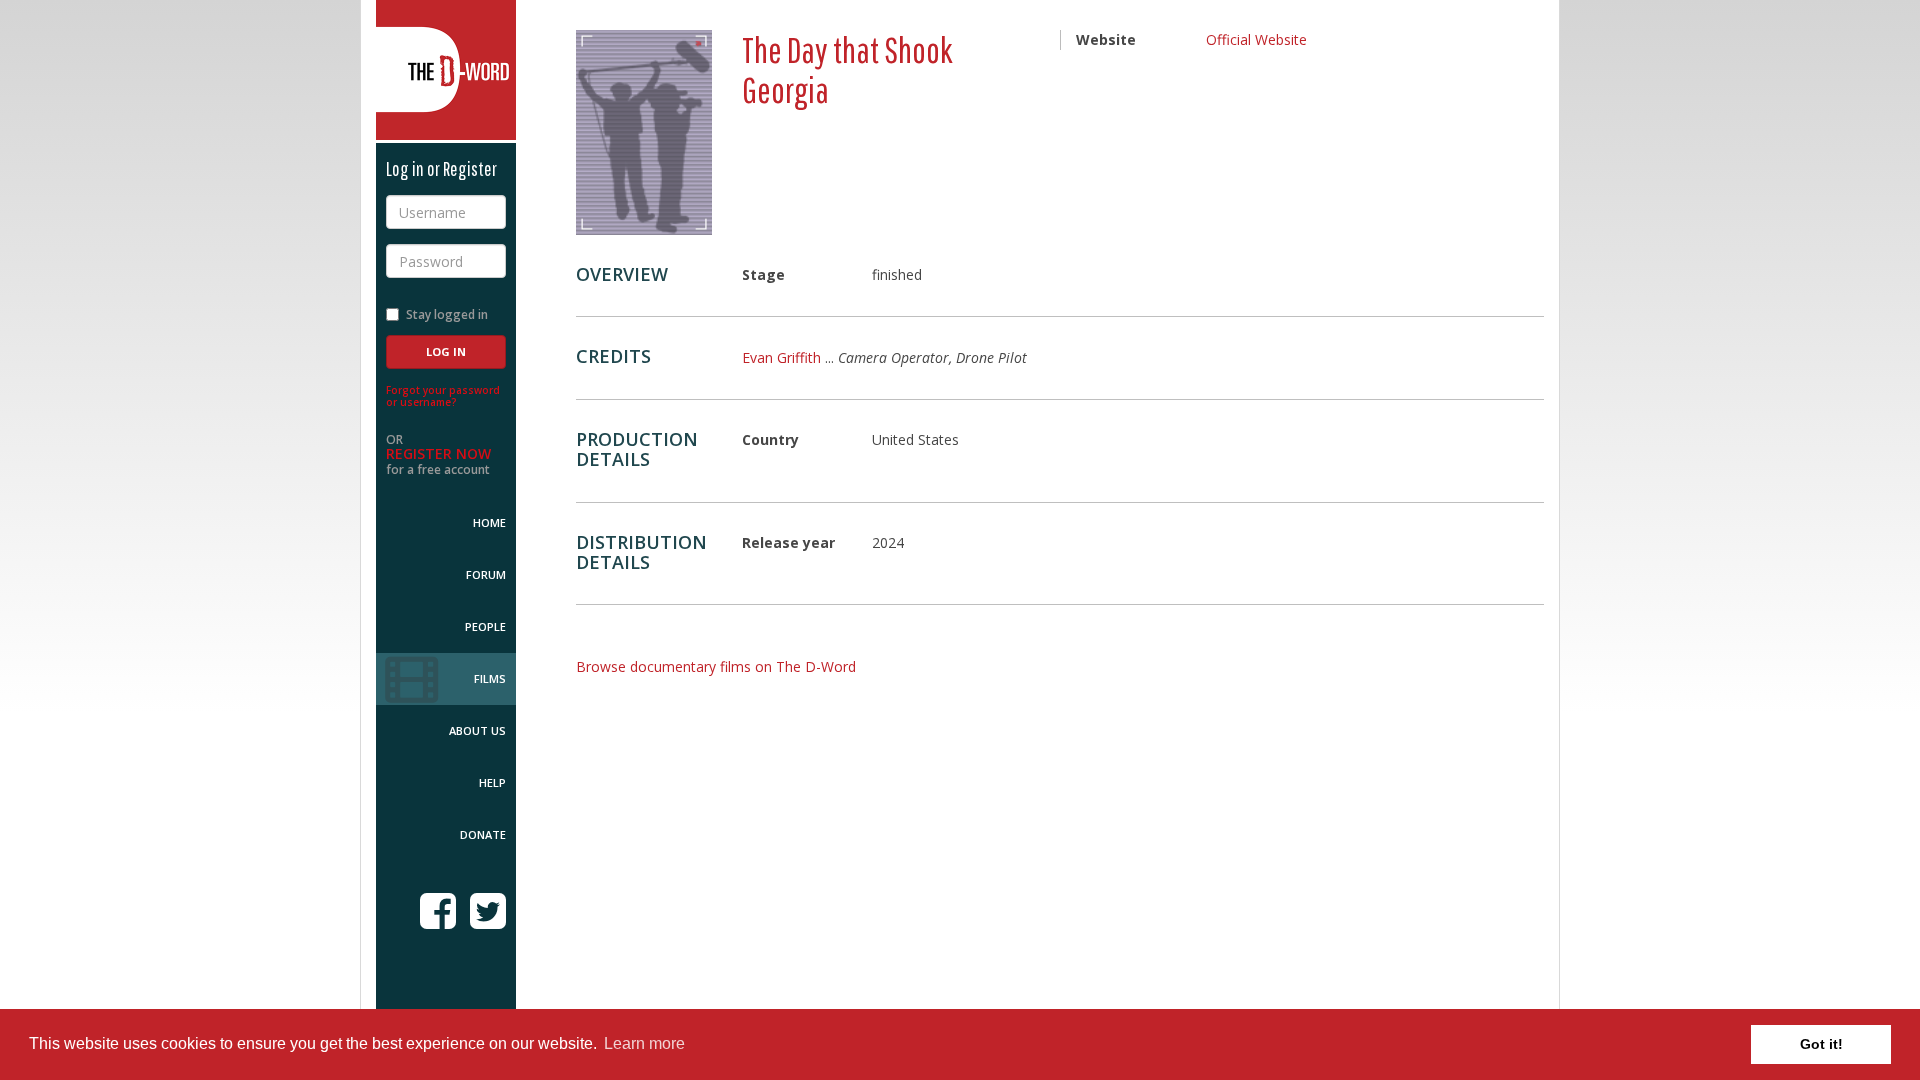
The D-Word (446, 70)
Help (492, 782)
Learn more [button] (644, 1043)
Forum (486, 574)
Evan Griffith (781, 357)
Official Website (1256, 39)
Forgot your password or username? (443, 396)
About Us (477, 730)
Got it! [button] (1821, 1044)
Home (489, 522)
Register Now (438, 453)
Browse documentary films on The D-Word (716, 666)
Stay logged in (447, 314)
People (485, 626)
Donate (483, 834)
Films (490, 678)
